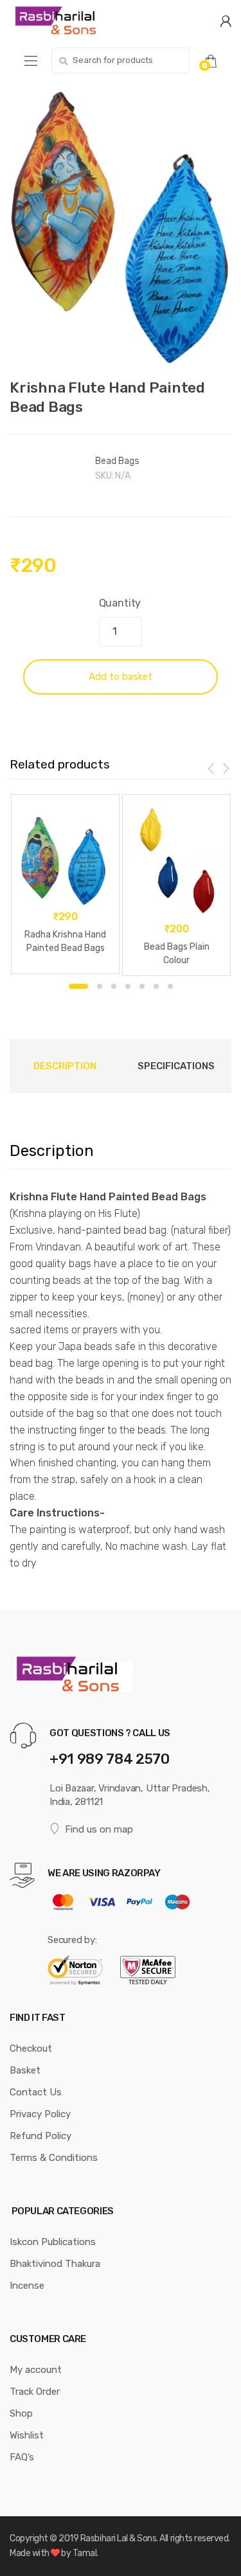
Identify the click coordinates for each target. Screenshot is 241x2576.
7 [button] (170, 986)
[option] (121, 227)
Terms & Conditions (54, 2158)
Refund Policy (40, 2136)
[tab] (65, 1066)
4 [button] (128, 986)
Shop (21, 2413)
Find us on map (99, 1829)
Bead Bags (117, 461)
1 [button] (78, 986)
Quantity (120, 603)
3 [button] (114, 986)
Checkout (31, 2048)
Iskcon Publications (53, 2242)
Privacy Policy (40, 2114)
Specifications (176, 1066)
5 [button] (142, 986)
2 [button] (100, 986)
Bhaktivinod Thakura (55, 2264)
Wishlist (27, 2435)
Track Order (35, 2392)
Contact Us (36, 2092)
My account (36, 2370)
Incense (27, 2286)
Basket (25, 2070)
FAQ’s (22, 2457)
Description (65, 1066)
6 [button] (156, 986)
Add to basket (121, 677)
